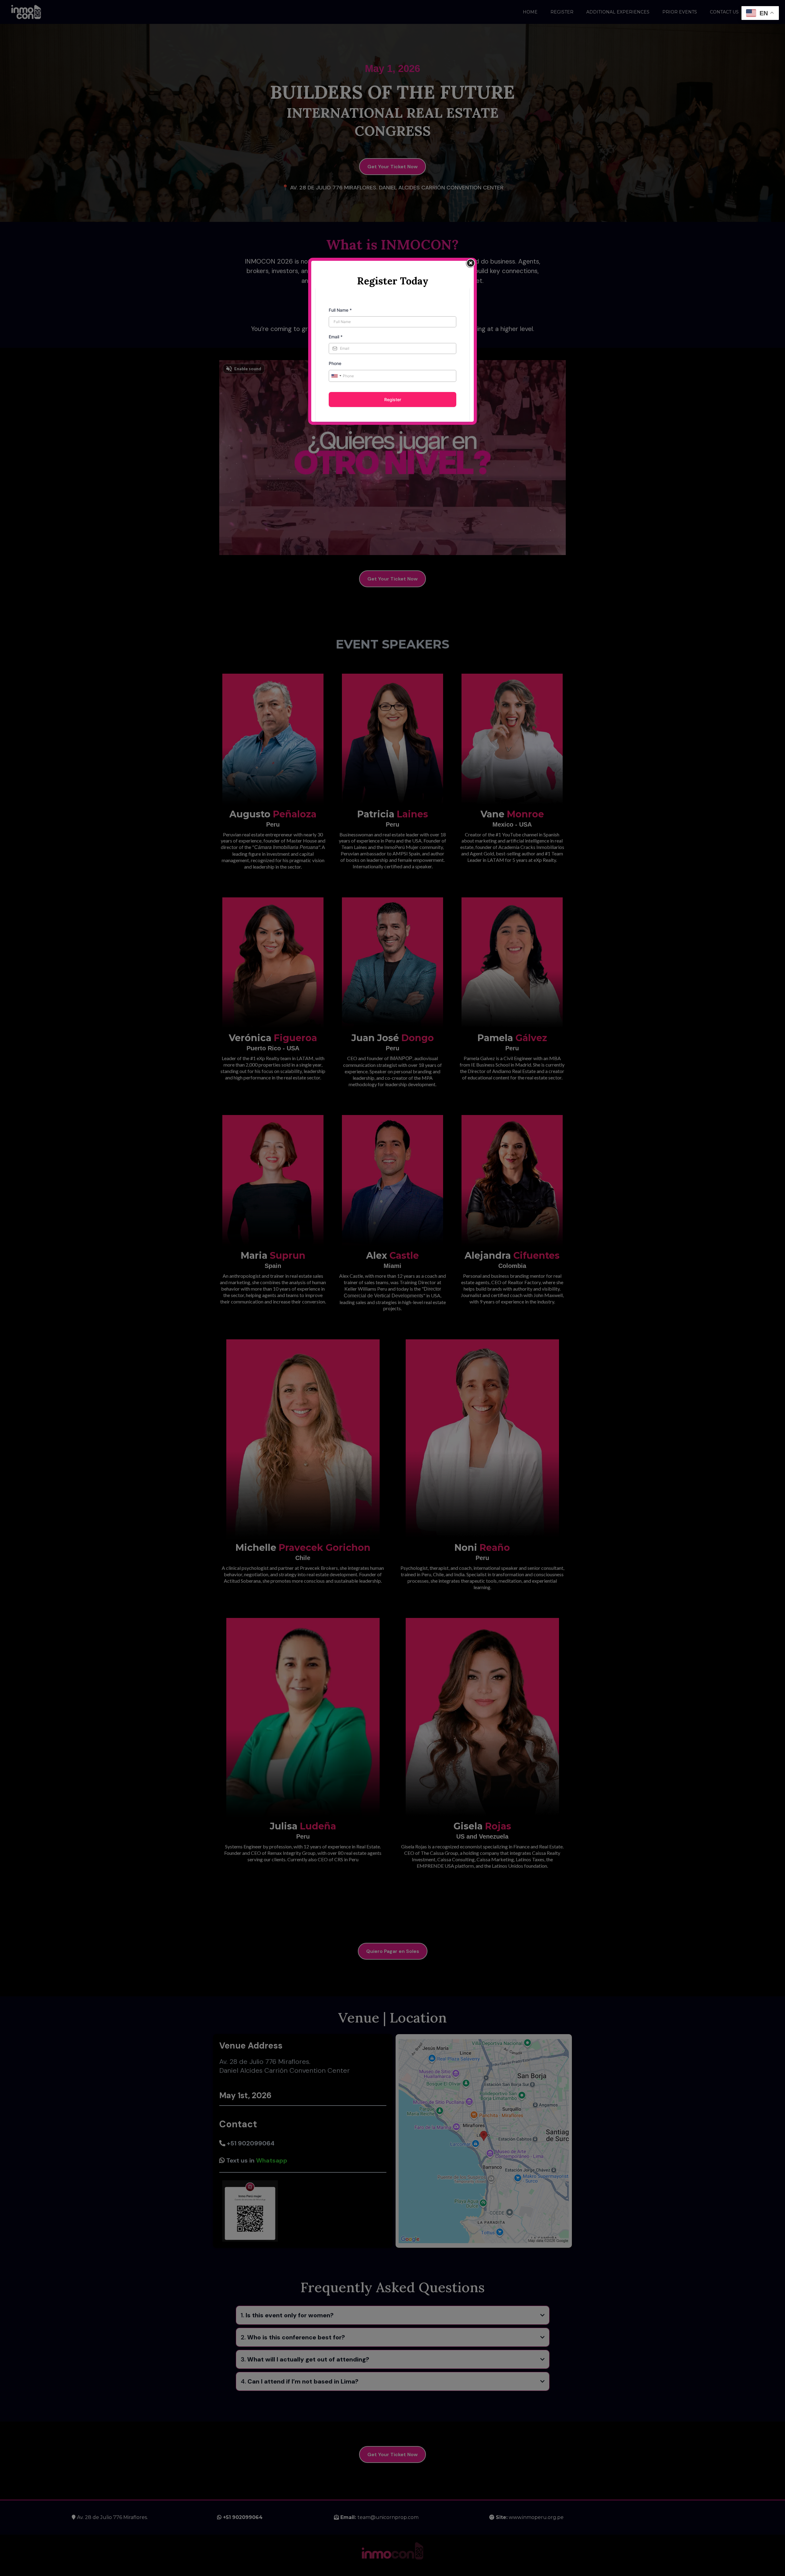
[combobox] (336, 376)
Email (336, 337)
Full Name (340, 310)
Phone (335, 363)
